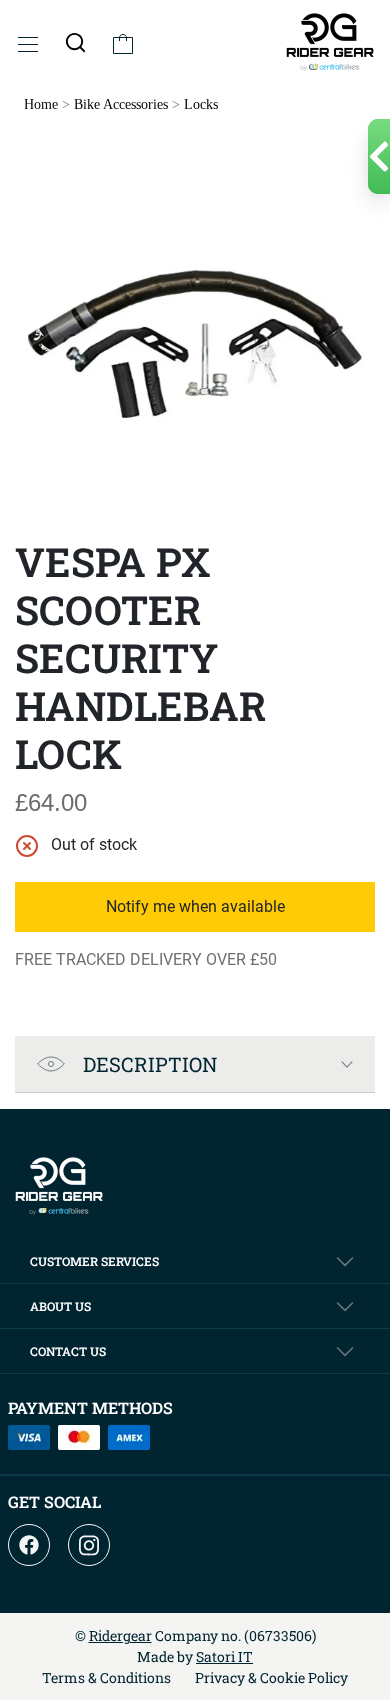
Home (41, 104)
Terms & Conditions (106, 1677)
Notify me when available (195, 906)
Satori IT (224, 1656)
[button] (75, 42)
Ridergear (120, 1635)
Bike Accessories (121, 104)
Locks (201, 104)
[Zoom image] (195, 347)
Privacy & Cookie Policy (271, 1677)
